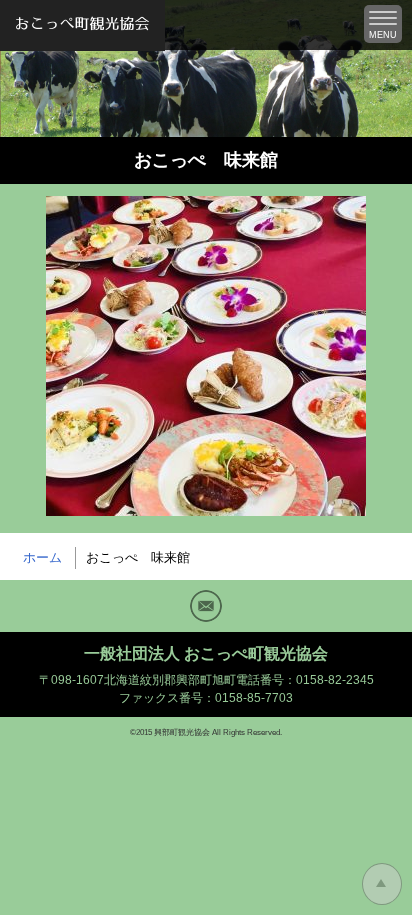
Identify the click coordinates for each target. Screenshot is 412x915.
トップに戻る (382, 884)
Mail (206, 606)
